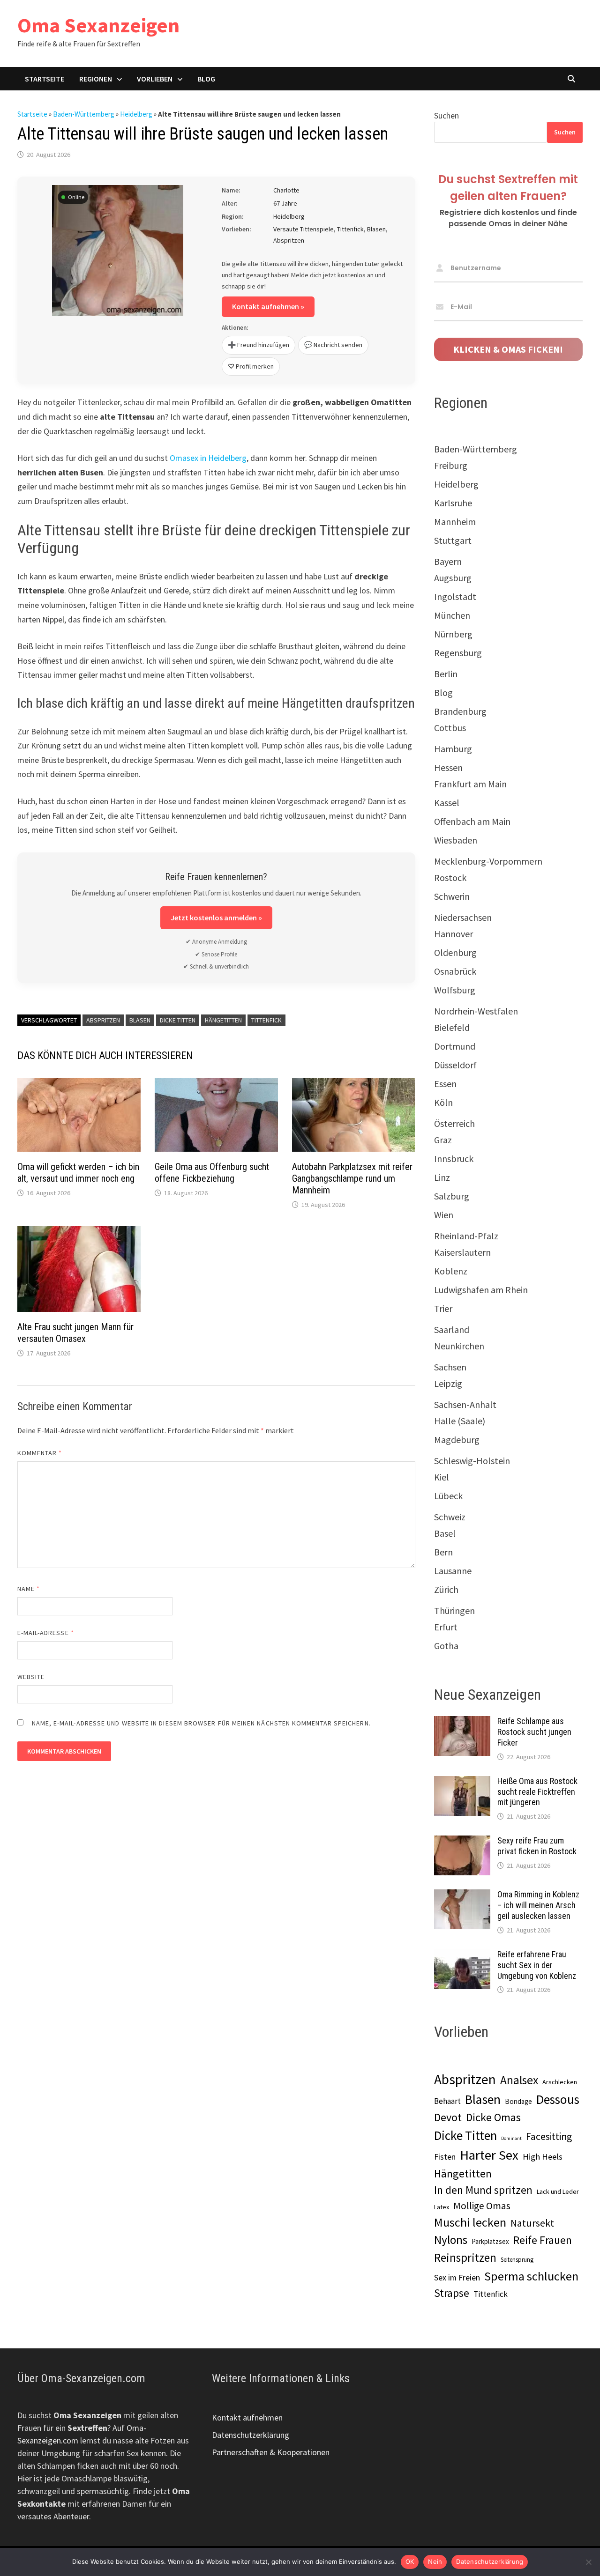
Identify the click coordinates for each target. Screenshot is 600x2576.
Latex (442, 2207)
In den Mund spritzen (483, 2190)
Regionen (96, 79)
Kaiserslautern (462, 1252)
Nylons (451, 2240)
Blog (206, 79)
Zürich (446, 1589)
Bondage (518, 2101)
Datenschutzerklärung (251, 2435)
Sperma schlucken (531, 2276)
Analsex (519, 2080)
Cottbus (450, 728)
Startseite (45, 79)
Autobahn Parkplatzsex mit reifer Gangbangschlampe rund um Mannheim (352, 1178)
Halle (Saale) (460, 1421)
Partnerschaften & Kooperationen (271, 2452)
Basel (445, 1533)
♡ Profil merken (251, 366)
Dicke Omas (493, 2117)
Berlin (446, 674)
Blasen (140, 1020)
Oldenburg (455, 952)
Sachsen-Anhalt (465, 1404)
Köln (443, 1102)
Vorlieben (155, 79)
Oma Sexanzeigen (98, 25)
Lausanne (453, 1571)
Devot (448, 2117)
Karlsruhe (453, 503)
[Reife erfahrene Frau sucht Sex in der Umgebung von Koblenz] (462, 1956)
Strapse (452, 2293)
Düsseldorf (455, 1065)
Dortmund (455, 1046)
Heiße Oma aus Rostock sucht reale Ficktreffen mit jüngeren (537, 1792)
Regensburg (458, 653)
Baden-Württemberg (84, 114)
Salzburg (452, 1196)
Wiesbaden (456, 840)
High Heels (543, 2157)
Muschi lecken (470, 2222)
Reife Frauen (543, 2240)
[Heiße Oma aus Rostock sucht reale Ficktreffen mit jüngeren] (462, 1782)
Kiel (442, 1477)
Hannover (454, 934)
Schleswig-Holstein (472, 1461)
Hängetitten (223, 1020)
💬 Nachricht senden (333, 345)
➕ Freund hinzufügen (259, 345)
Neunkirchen (459, 1346)
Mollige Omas (482, 2206)
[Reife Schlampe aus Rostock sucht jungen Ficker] (462, 1722)
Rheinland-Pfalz (466, 1236)
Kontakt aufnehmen (247, 2417)
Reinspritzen (465, 2258)
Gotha (446, 1646)
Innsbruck (454, 1158)
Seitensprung (517, 2260)
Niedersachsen (463, 917)
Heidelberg (136, 114)
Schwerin (452, 896)
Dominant (511, 2138)
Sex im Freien (457, 2277)
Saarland (452, 1329)
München (452, 615)
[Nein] (588, 2562)
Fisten (445, 2157)
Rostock (450, 877)
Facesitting (549, 2136)
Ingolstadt (455, 596)
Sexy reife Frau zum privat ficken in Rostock (537, 1846)
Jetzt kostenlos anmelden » (216, 918)
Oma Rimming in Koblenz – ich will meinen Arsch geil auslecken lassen (538, 1905)
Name (29, 1589)
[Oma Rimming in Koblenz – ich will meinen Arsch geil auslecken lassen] (462, 1896)
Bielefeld (452, 1027)
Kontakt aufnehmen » (268, 306)
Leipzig (448, 1383)
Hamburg (453, 749)
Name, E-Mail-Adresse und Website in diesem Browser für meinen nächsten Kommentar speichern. (201, 1723)
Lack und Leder (558, 2191)
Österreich (454, 1123)
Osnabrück (455, 971)
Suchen (446, 115)
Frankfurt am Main (470, 784)
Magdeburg (457, 1440)
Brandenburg (460, 711)
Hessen (448, 767)
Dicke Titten (178, 1020)
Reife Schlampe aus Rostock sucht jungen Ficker (534, 1732)
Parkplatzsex (490, 2241)
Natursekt (532, 2223)
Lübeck (448, 1496)
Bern (443, 1552)
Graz (443, 1140)
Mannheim (455, 522)
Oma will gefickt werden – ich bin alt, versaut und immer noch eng (78, 1173)
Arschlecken (560, 2082)
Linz (442, 1177)
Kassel (447, 803)
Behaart (447, 2101)
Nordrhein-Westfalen (476, 1011)
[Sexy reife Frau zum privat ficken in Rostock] (462, 1842)
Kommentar (40, 1453)
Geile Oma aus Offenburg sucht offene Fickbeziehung (212, 1173)
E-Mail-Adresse (46, 1633)
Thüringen (454, 1610)
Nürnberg (453, 634)
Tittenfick (266, 1020)
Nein (435, 2561)
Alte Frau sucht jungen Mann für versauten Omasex (75, 1333)
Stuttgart (453, 540)
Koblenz (451, 1271)
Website (31, 1677)
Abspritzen (103, 1020)
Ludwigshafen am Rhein (481, 1290)
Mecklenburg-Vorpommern (488, 861)
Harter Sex (489, 2155)
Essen (445, 1084)
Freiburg (451, 465)
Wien (444, 1215)
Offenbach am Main (472, 821)
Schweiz (450, 1517)
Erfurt (446, 1627)
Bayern (448, 561)
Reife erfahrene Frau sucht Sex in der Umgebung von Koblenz (537, 1965)
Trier (443, 1308)
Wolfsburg (455, 990)
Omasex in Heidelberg (208, 458)
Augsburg (453, 578)
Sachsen (450, 1367)
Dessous (558, 2099)
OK (410, 2561)
